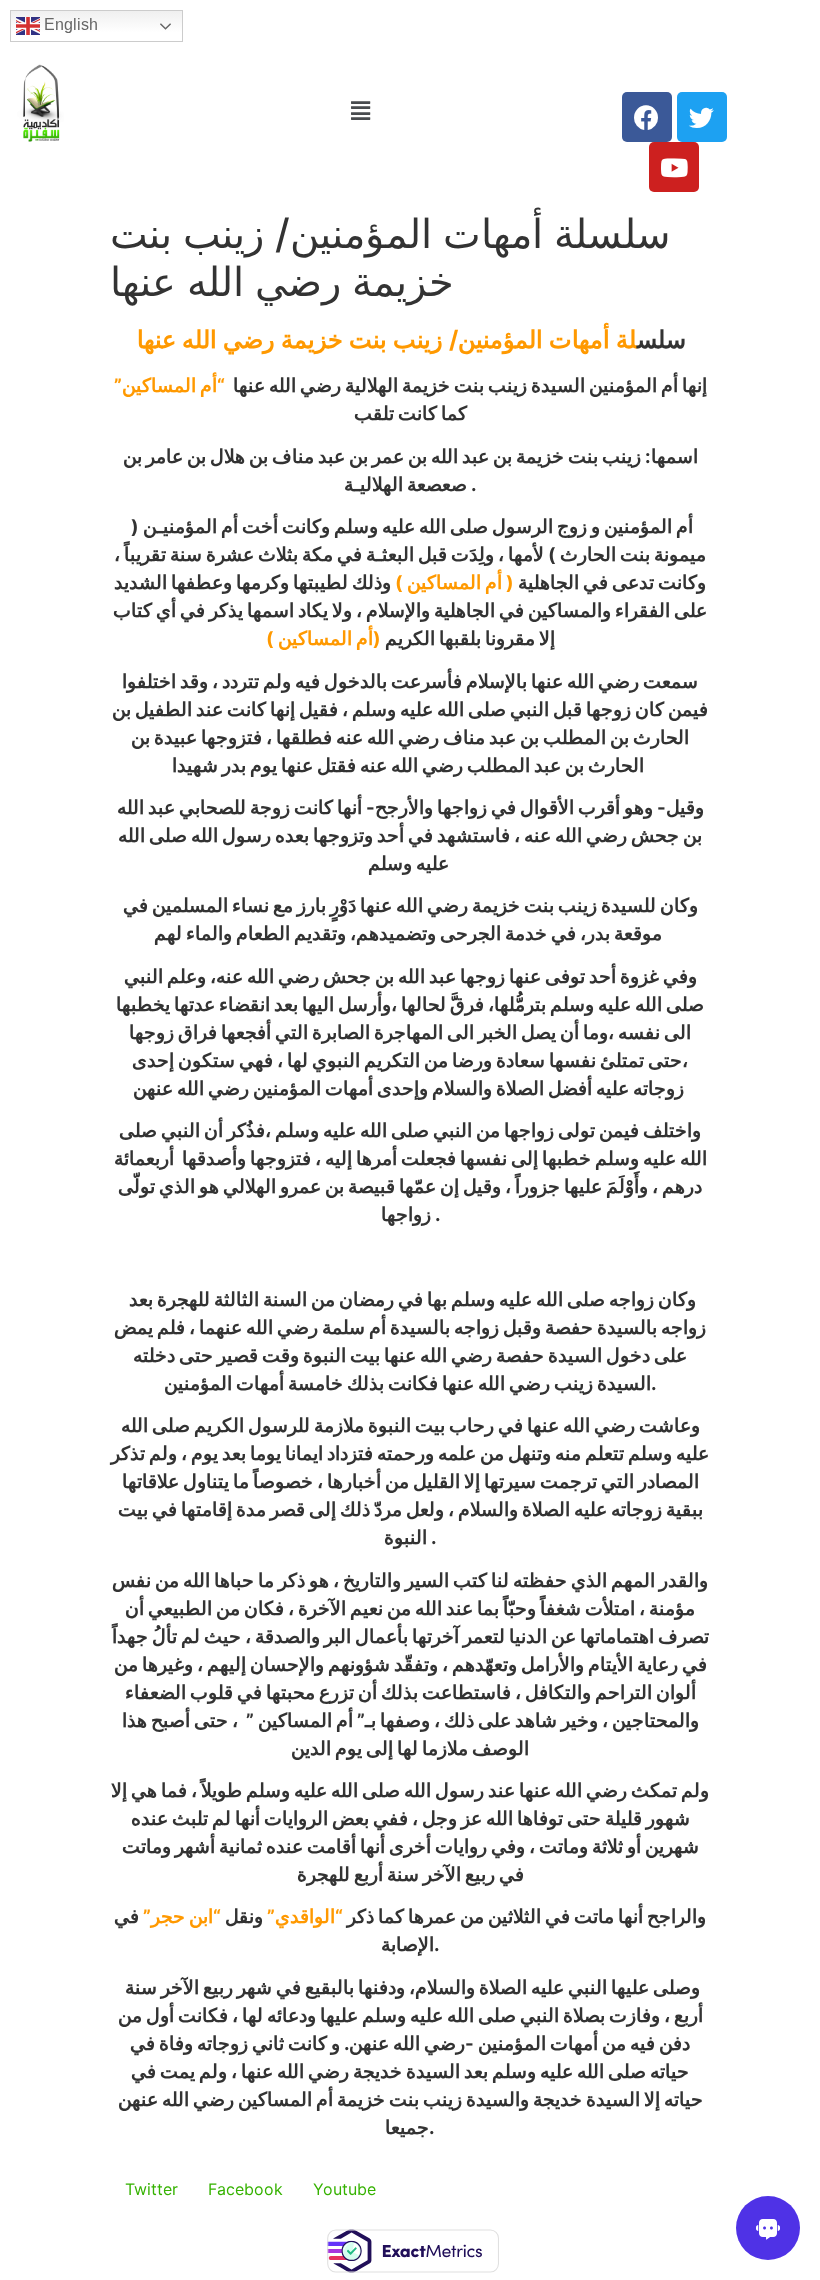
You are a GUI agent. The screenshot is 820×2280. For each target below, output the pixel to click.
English (69, 24)
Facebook (245, 2189)
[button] (361, 110)
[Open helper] (768, 2228)
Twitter (151, 2189)
